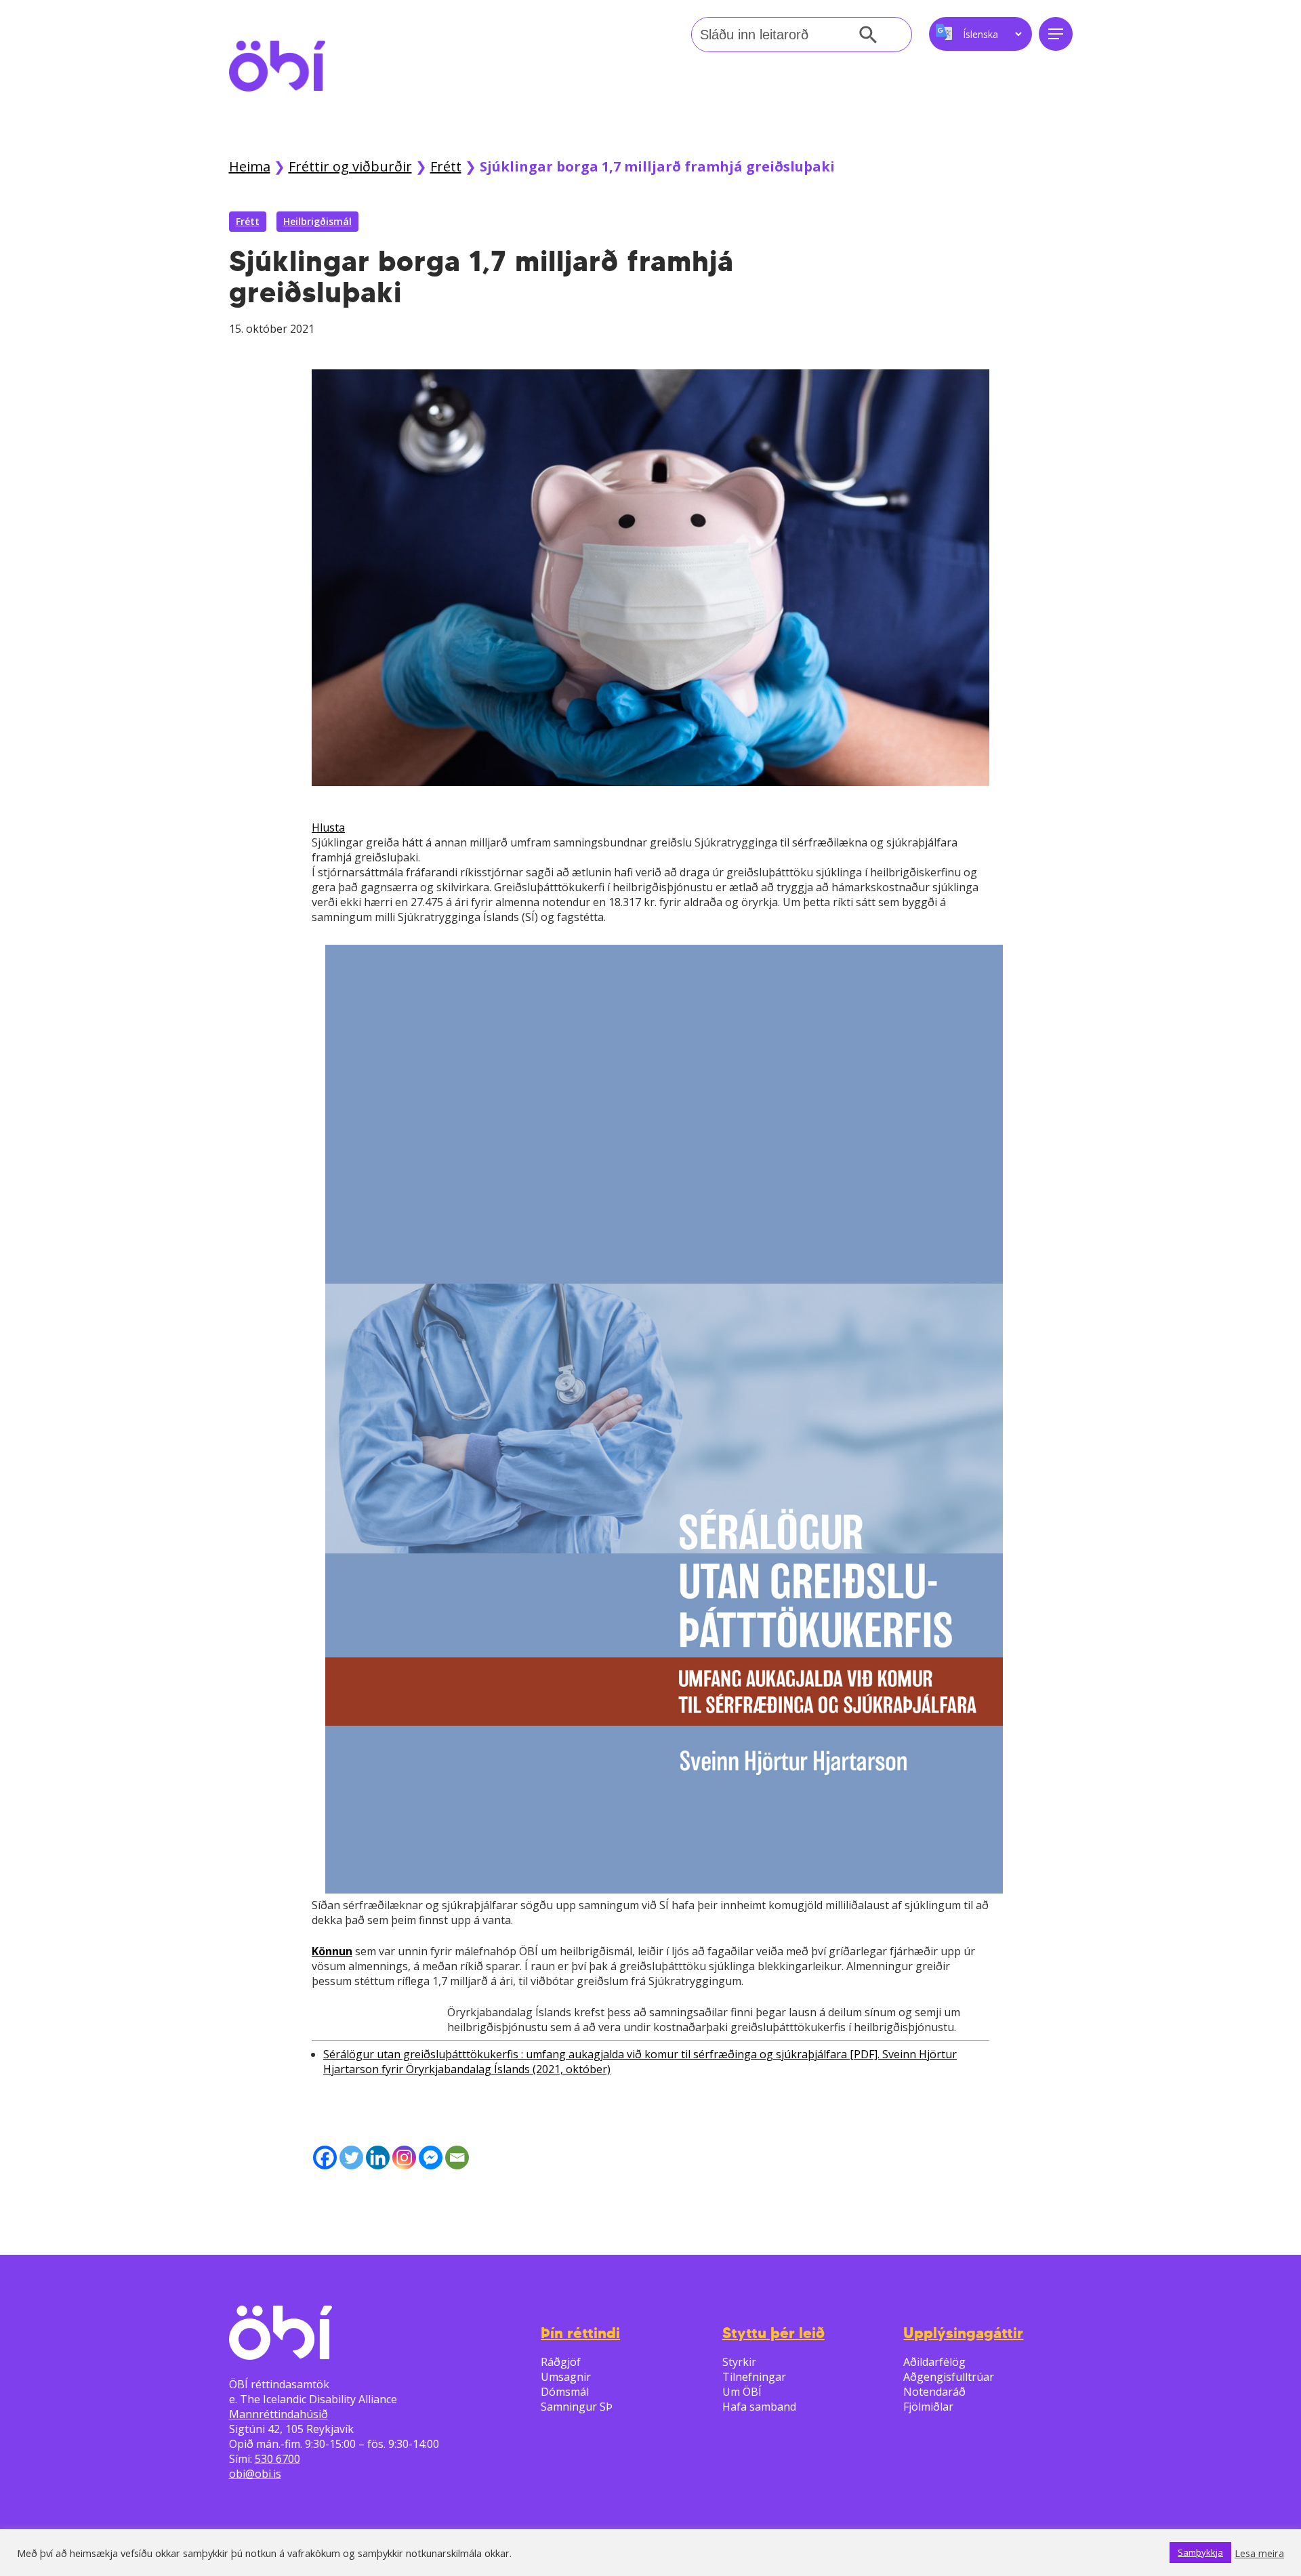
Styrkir (739, 2362)
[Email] (457, 2158)
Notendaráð (934, 2392)
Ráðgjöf (561, 2362)
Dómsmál (565, 2392)
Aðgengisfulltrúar (949, 2377)
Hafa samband (759, 2407)
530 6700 (277, 2459)
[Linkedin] (378, 2158)
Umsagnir (566, 2377)
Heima (250, 166)
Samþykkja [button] (1200, 2552)
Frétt (446, 166)
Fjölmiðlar (928, 2407)
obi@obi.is (255, 2474)
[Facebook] (325, 2158)
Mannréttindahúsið (278, 2414)
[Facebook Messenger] (431, 2158)
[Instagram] (404, 2158)
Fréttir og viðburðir (350, 166)
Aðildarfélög (934, 2362)
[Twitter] (351, 2158)
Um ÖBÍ (742, 2392)
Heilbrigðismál (317, 221)
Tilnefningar (754, 2377)
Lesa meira (1259, 2553)
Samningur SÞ (577, 2407)
